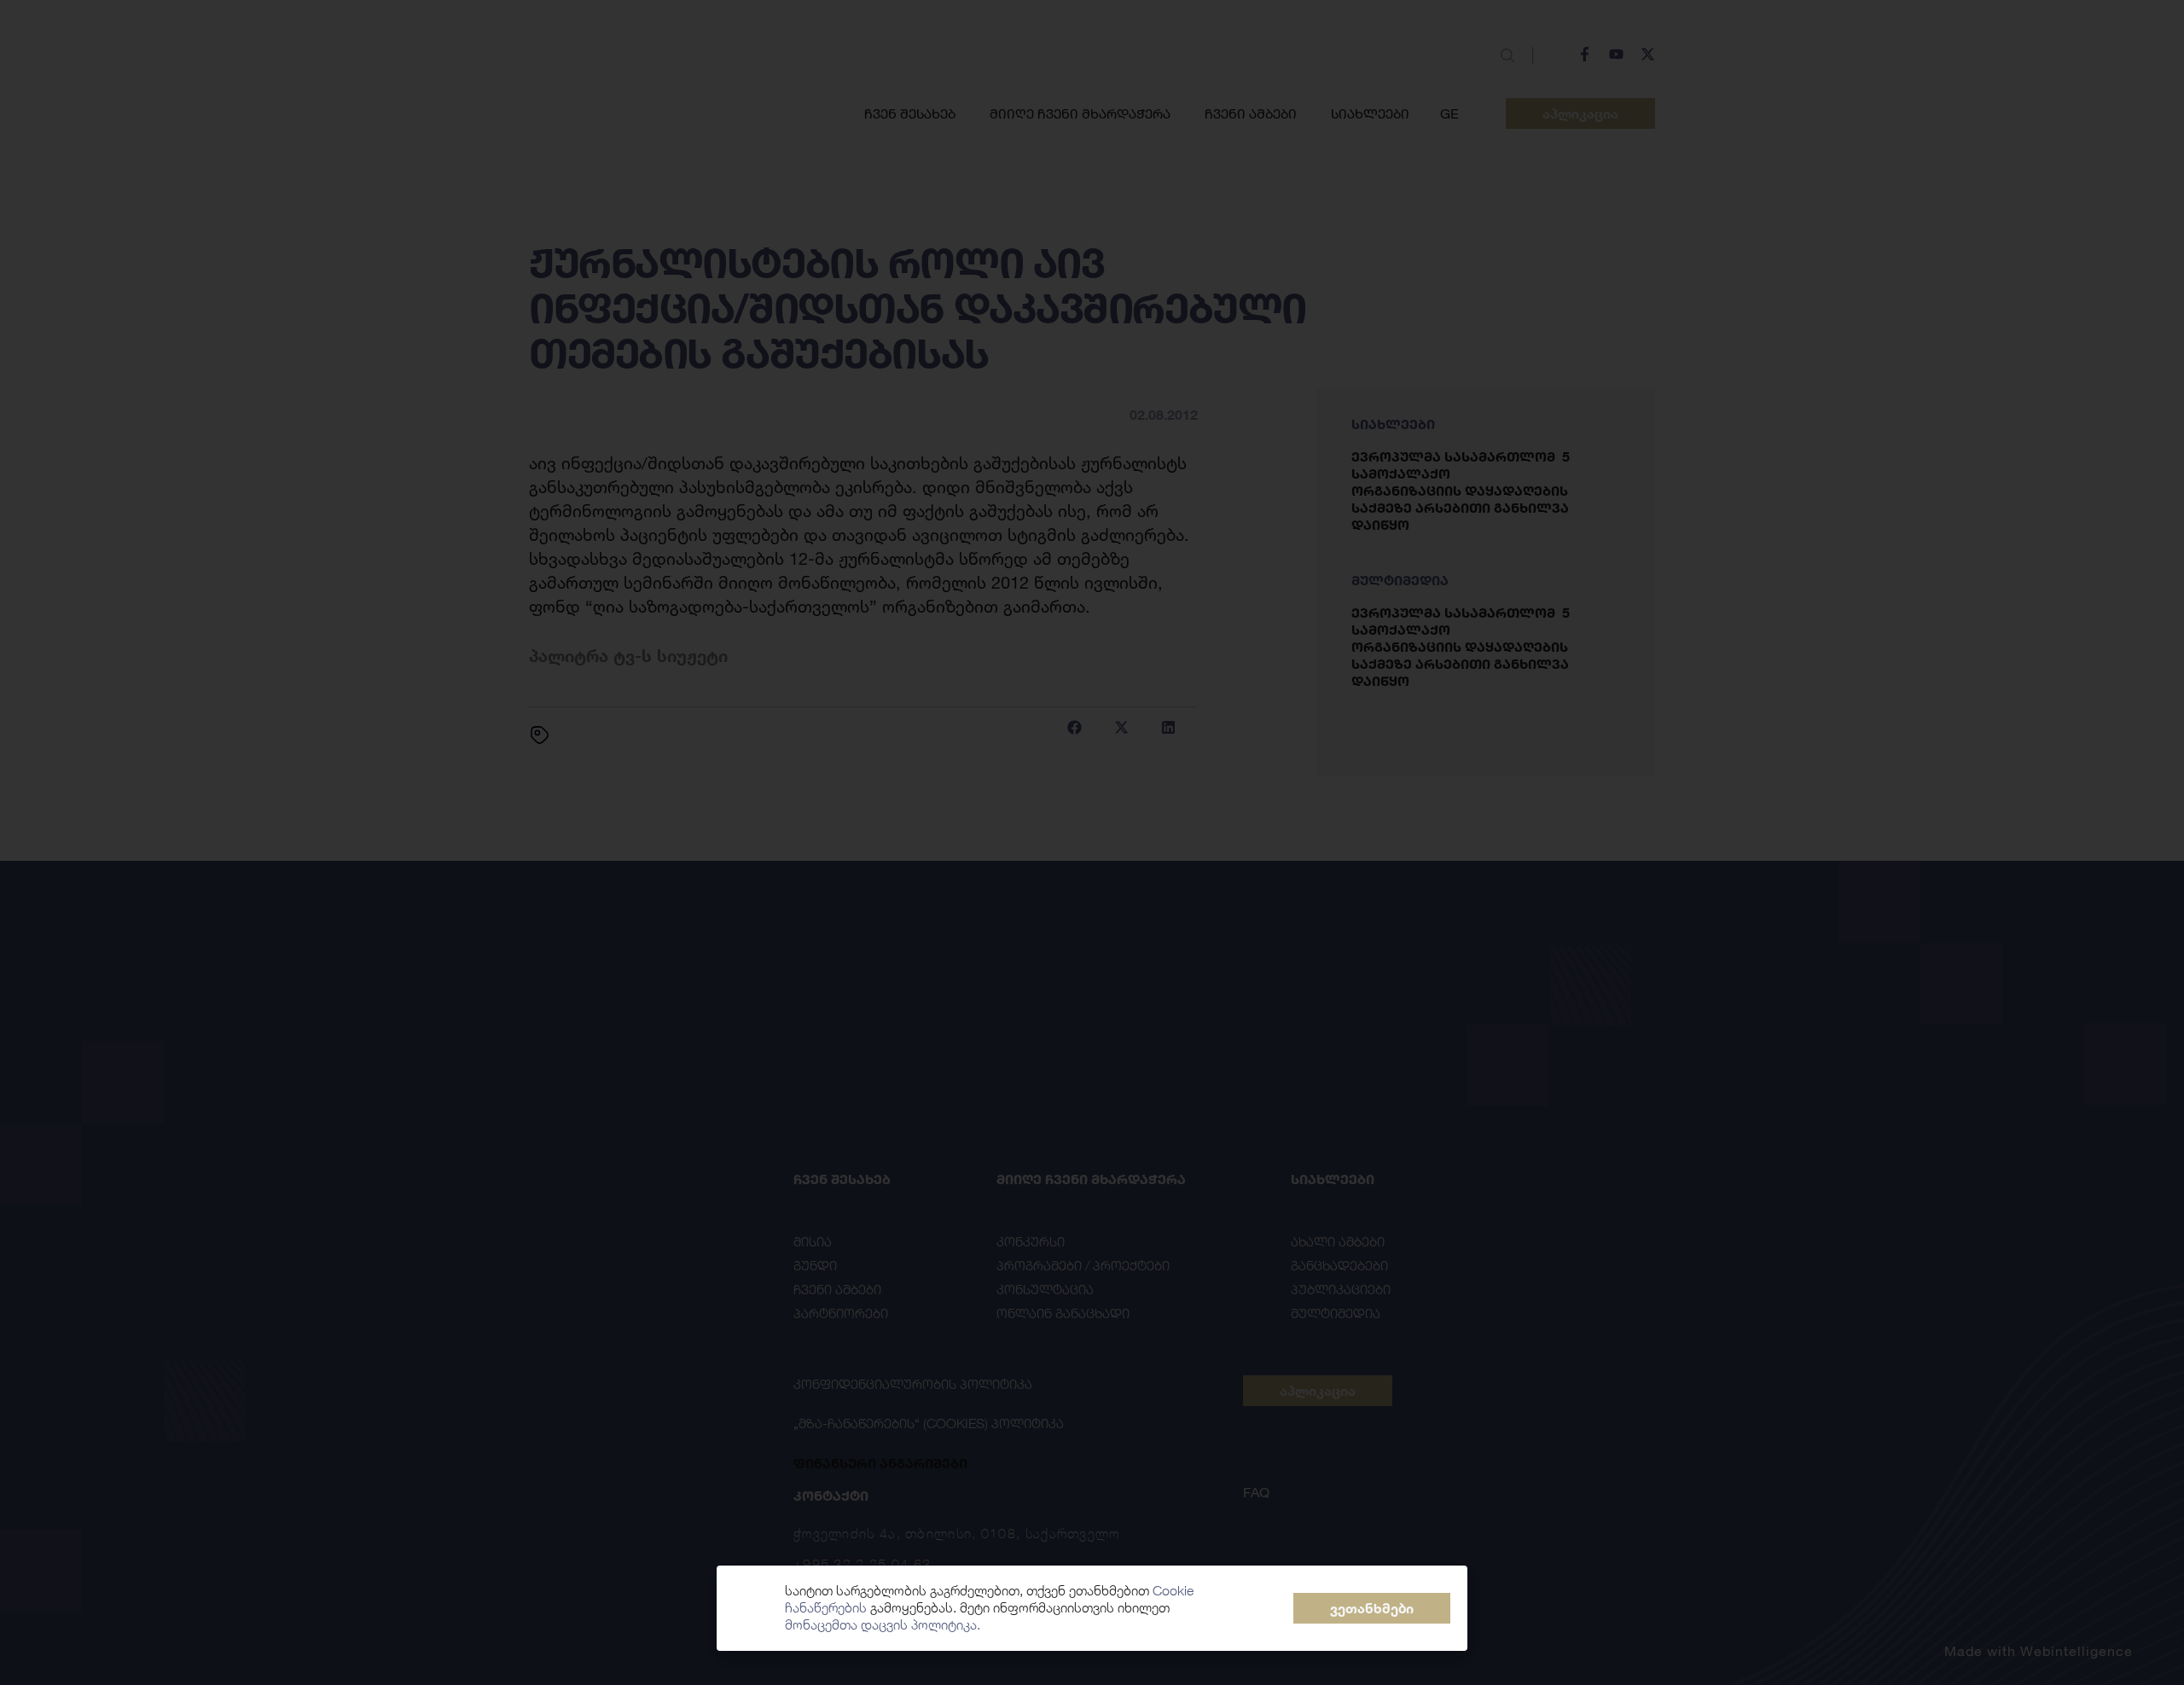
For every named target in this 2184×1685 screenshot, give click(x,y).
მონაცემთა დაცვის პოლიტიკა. (883, 1625)
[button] (1372, 1608)
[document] (1092, 842)
